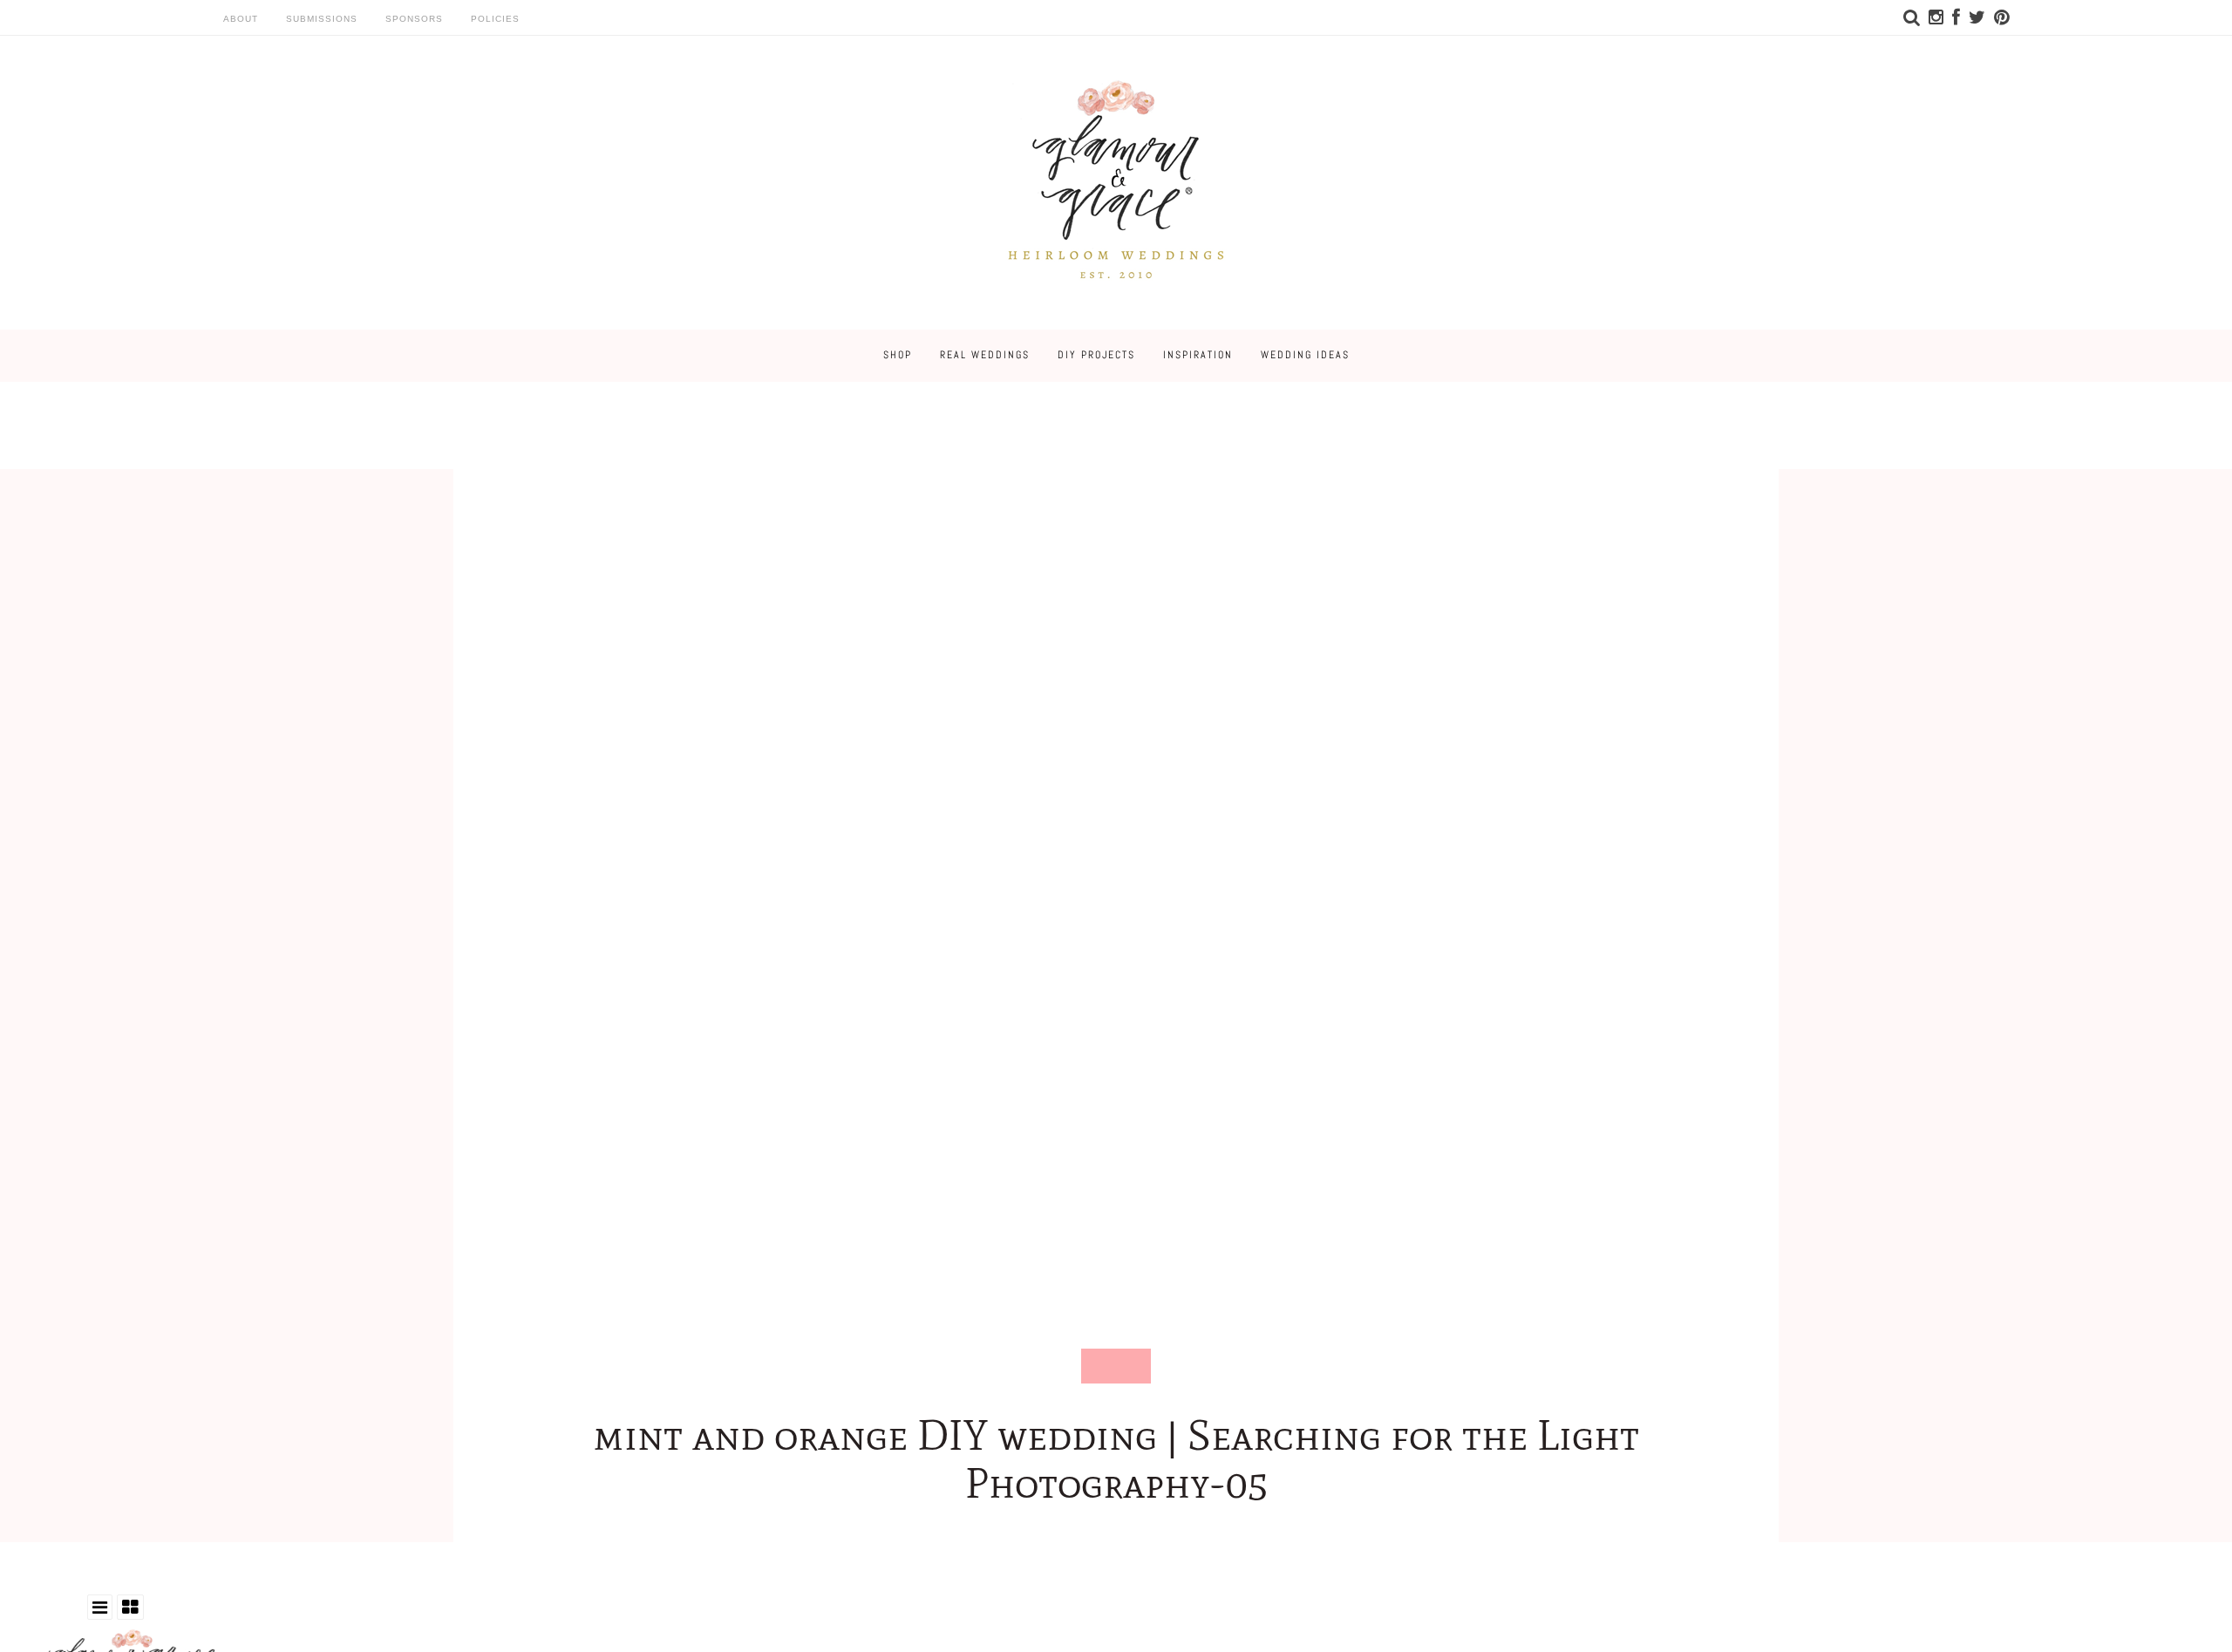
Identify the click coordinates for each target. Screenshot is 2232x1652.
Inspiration (1198, 355)
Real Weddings (985, 355)
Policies (495, 19)
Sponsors (414, 19)
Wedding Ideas (1305, 355)
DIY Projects (1096, 355)
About (241, 19)
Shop (898, 355)
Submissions (322, 19)
